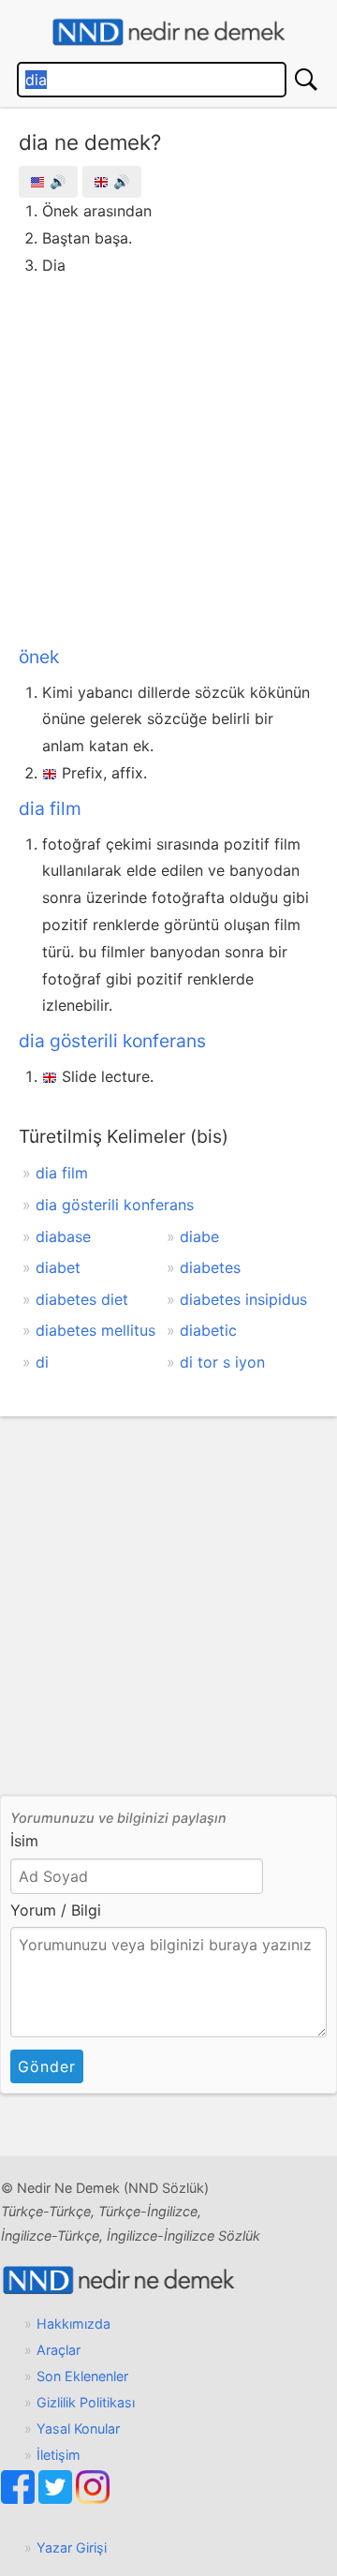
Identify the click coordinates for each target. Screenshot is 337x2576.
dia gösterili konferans (112, 1041)
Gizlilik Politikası (86, 2402)
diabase (63, 1236)
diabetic (208, 1330)
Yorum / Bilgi (56, 1910)
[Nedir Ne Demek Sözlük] (168, 32)
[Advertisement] (168, 457)
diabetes (210, 1267)
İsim (24, 1841)
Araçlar (59, 2350)
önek (39, 657)
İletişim (59, 2455)
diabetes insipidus (243, 1299)
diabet (58, 1267)
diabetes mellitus (95, 1330)
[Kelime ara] (306, 80)
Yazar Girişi (72, 2547)
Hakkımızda (73, 2324)
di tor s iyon (222, 1362)
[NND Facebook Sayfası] (20, 2499)
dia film (50, 808)
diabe (199, 1236)
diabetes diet (82, 1299)
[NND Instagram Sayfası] (93, 2499)
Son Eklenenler (82, 2376)
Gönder (47, 2066)
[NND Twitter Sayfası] (57, 2499)
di (42, 1362)
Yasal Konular (78, 2428)
